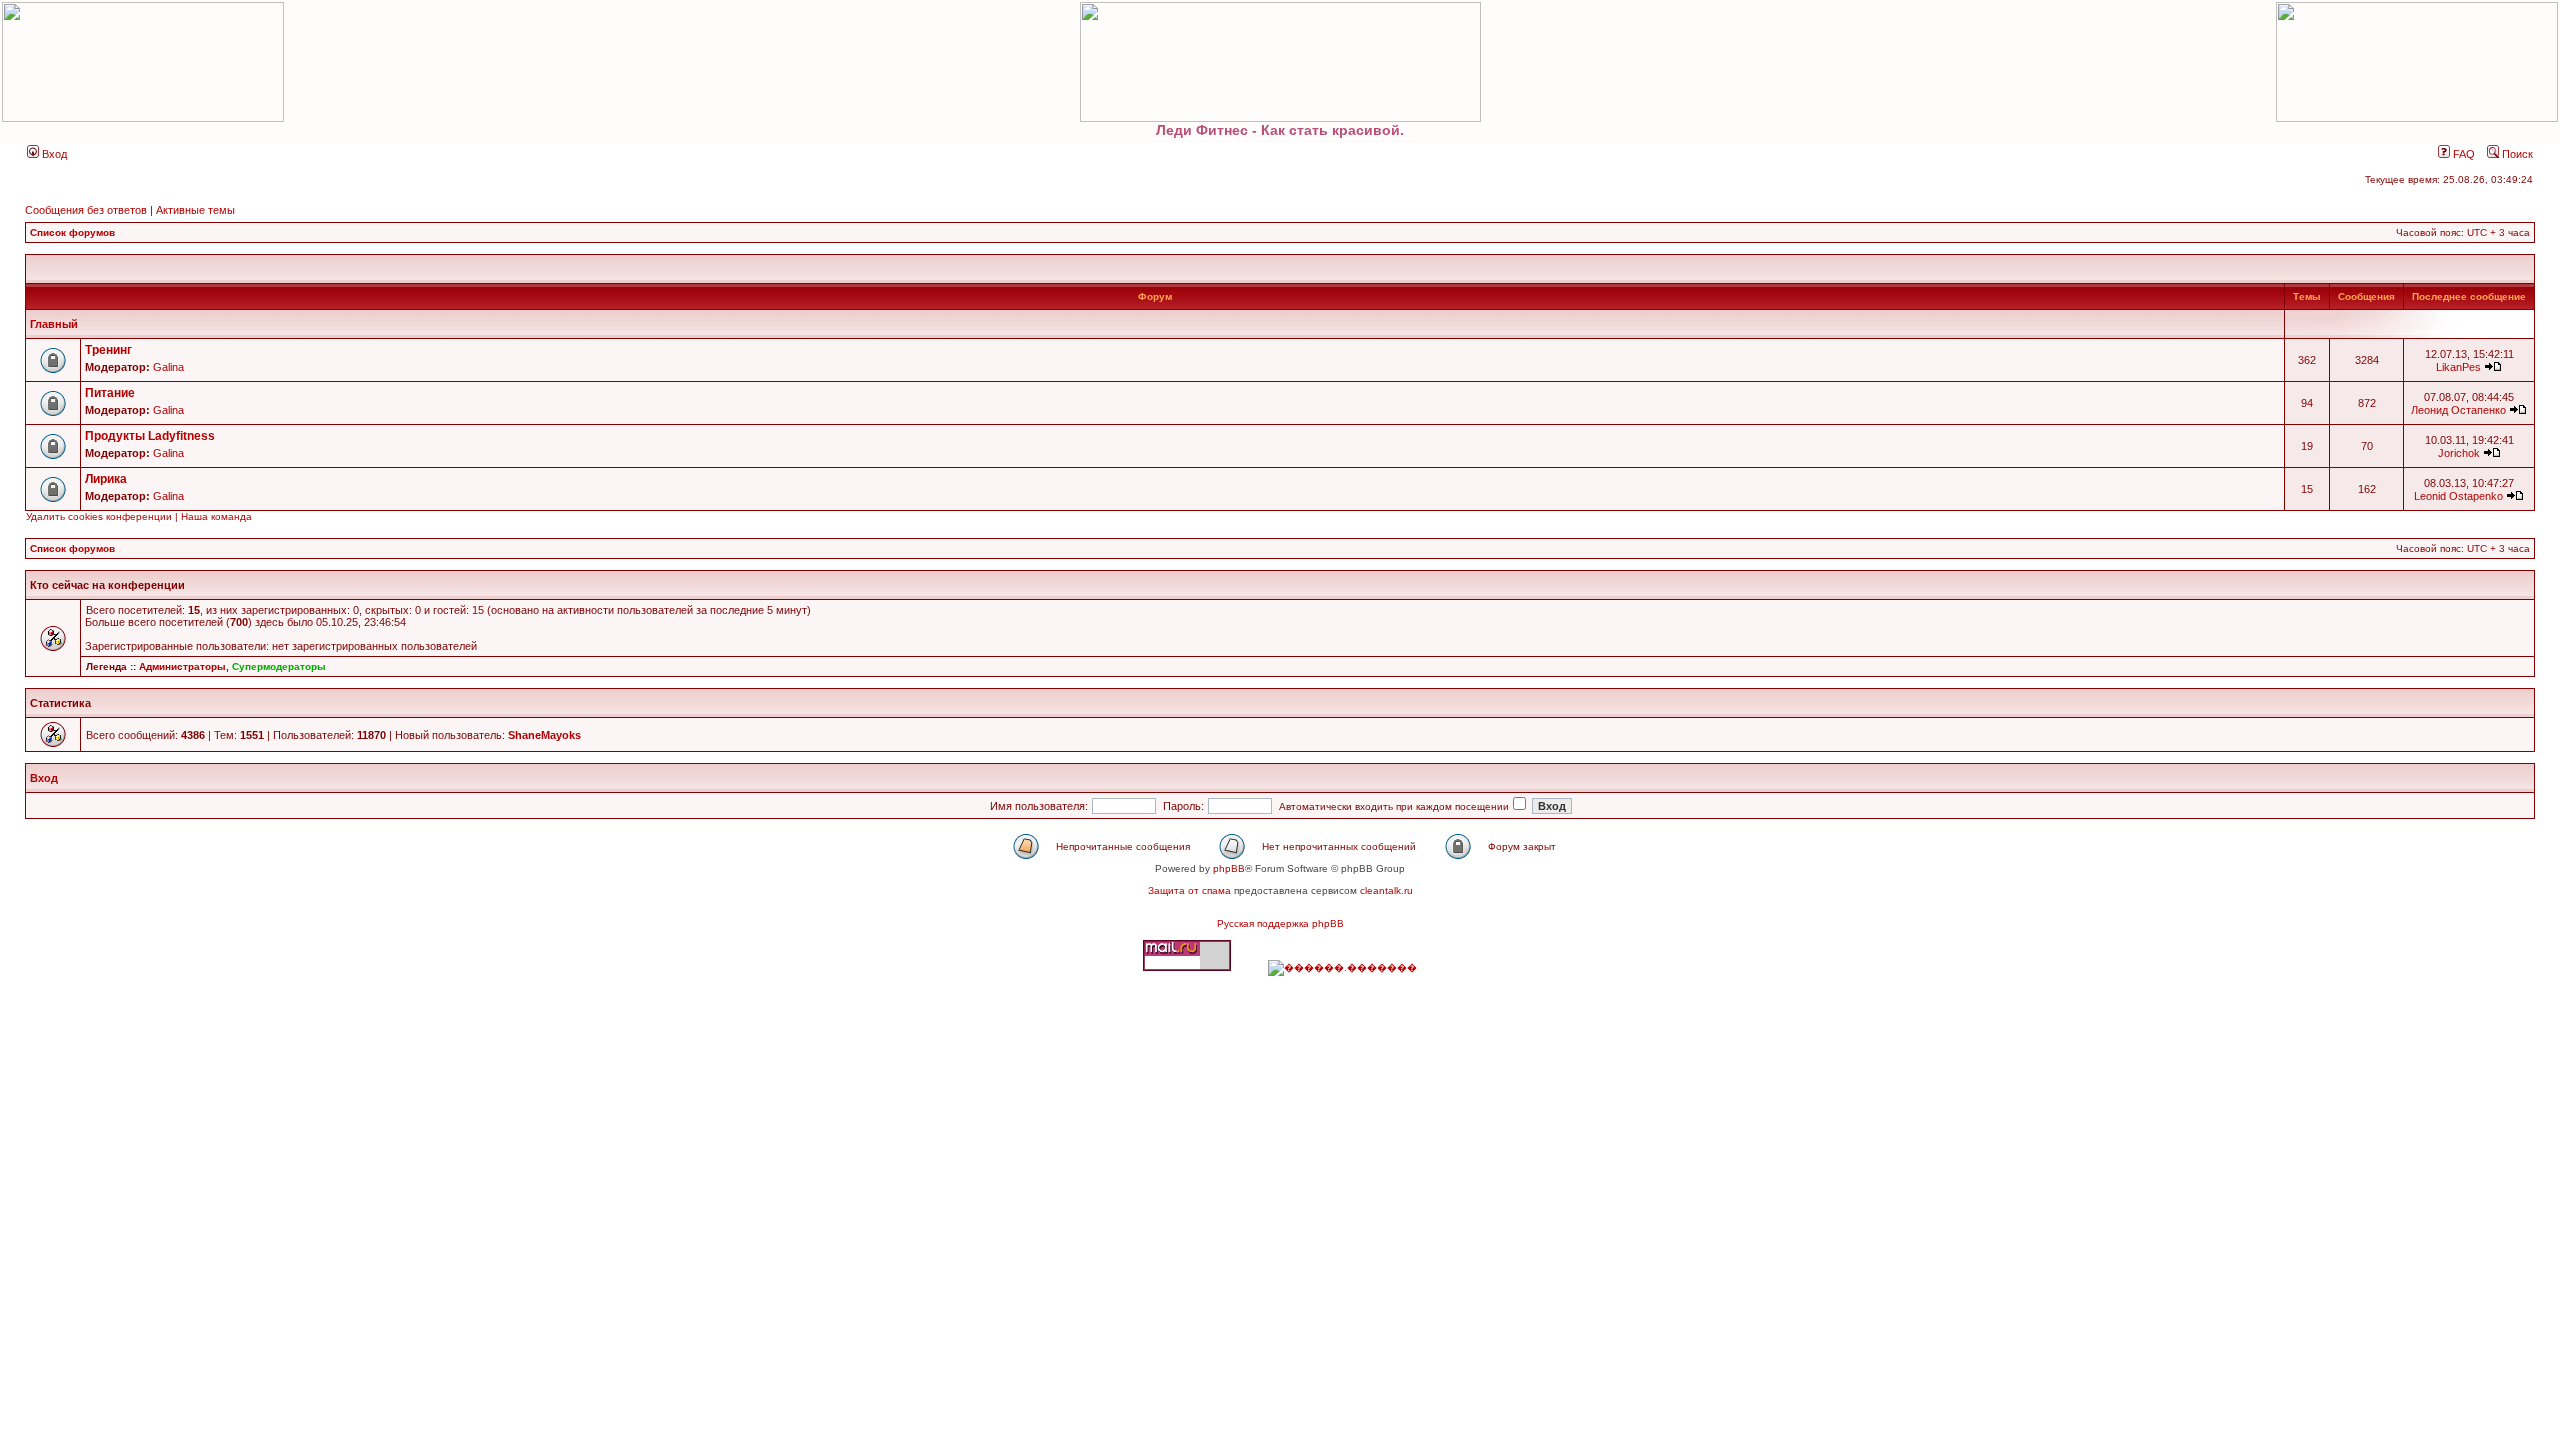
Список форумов (72, 232)
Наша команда (216, 516)
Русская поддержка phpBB (1280, 923)
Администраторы (182, 666)
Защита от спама (1189, 890)
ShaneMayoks (544, 735)
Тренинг (108, 350)
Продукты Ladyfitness (150, 436)
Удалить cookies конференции (99, 516)
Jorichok (2459, 453)
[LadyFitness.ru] (1280, 62)
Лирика (106, 479)
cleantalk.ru (1386, 890)
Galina (168, 367)
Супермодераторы (279, 666)
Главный (54, 324)
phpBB (1229, 868)
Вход (53, 154)
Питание (110, 393)
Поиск (2516, 154)
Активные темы (195, 210)
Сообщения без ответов (86, 210)
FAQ (2462, 154)
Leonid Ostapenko (2458, 496)
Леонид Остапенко (2458, 410)
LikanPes (2458, 367)
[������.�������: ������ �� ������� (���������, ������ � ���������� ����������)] (1342, 968)
